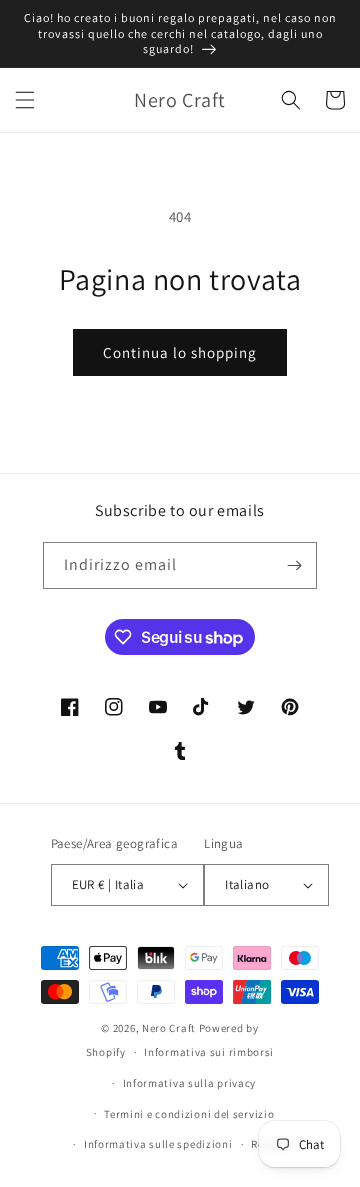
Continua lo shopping (180, 352)
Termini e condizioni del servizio (189, 1114)
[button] (25, 100)
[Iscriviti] (294, 565)
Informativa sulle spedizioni (158, 1144)
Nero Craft (169, 1028)
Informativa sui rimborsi (209, 1052)
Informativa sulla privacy (190, 1083)
